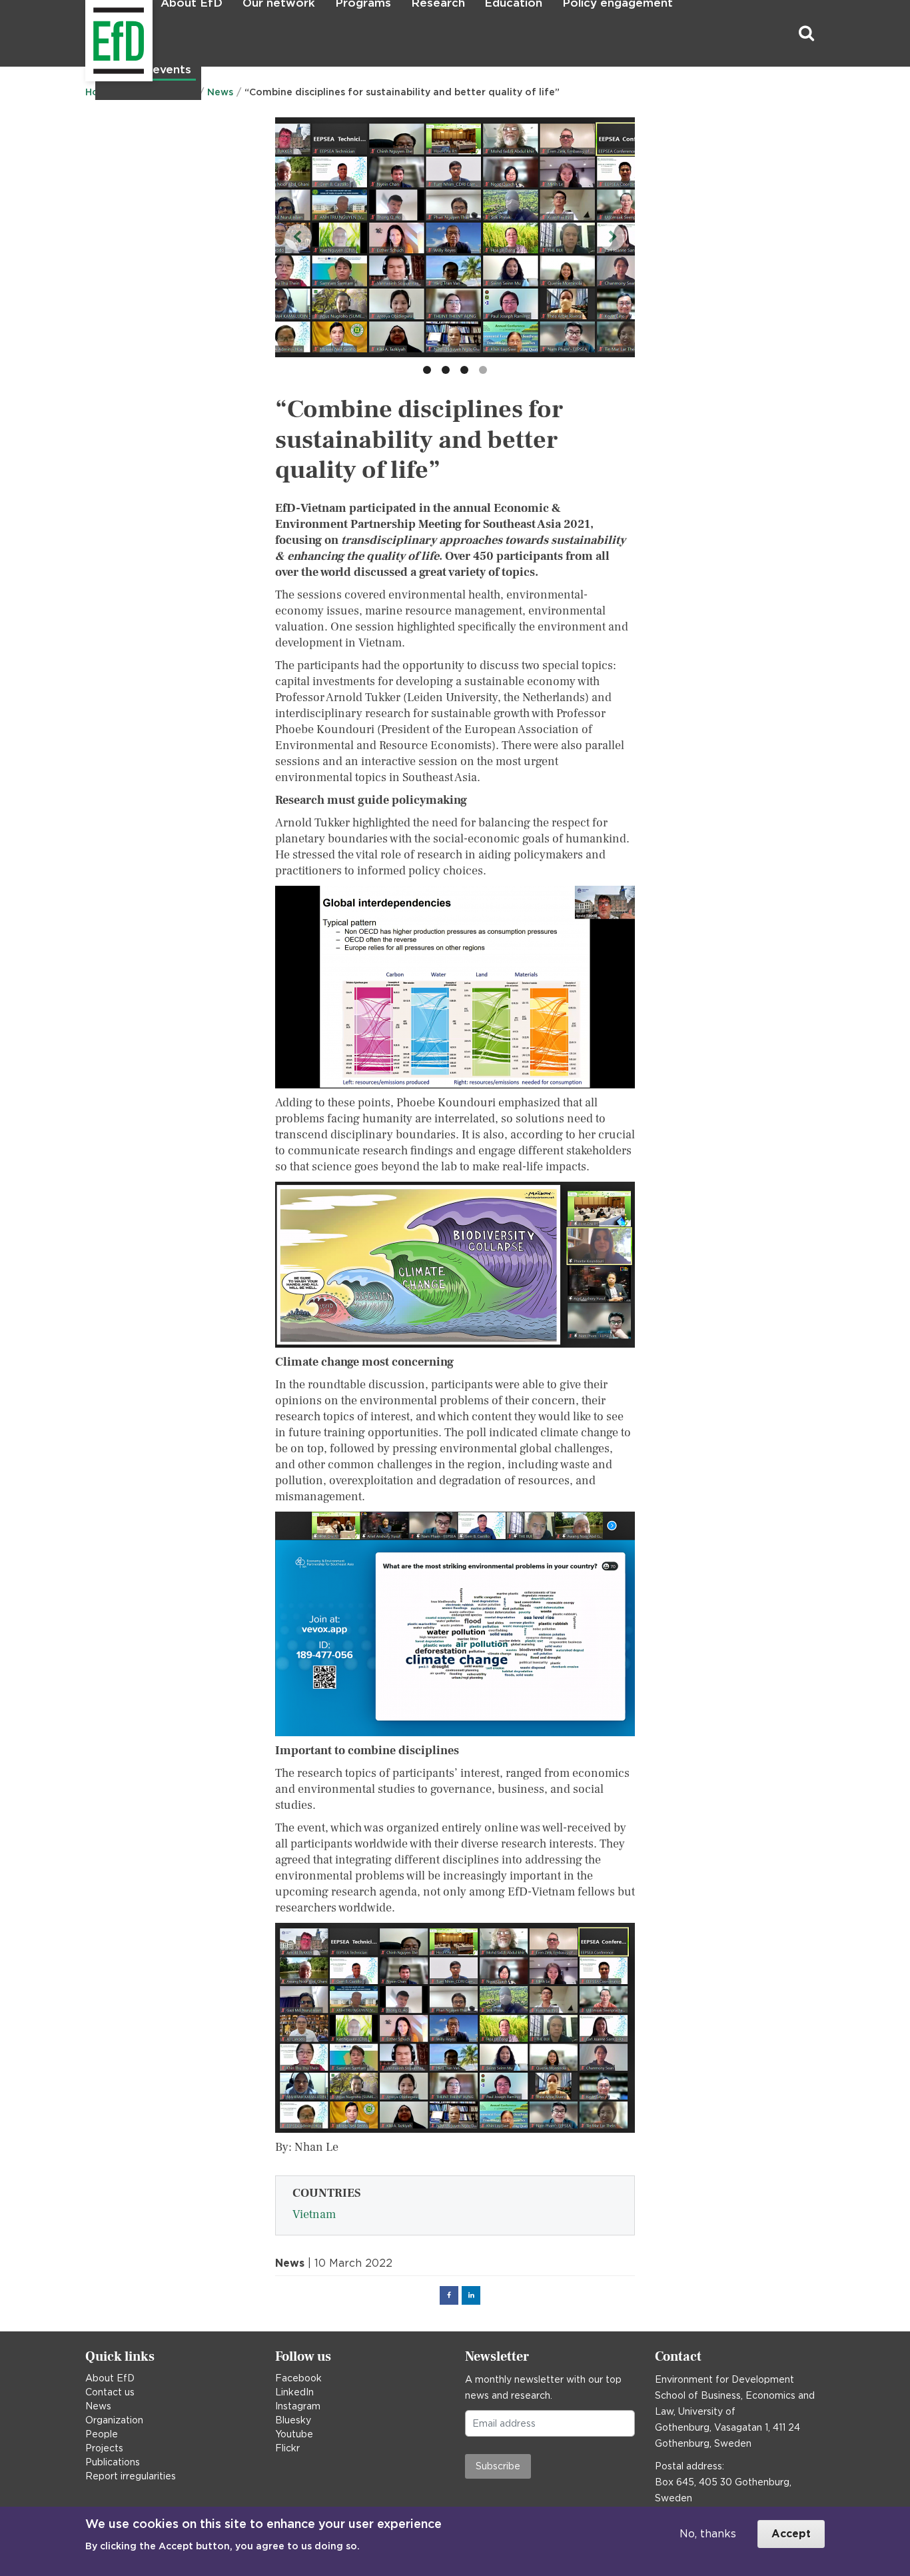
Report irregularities (131, 2476)
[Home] (87, 34)
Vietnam (314, 2214)
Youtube (294, 2434)
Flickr (287, 2448)
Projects (104, 2448)
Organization (114, 2420)
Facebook (298, 2378)
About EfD (110, 2378)
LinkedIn (294, 2392)
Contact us (110, 2392)
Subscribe (498, 2466)
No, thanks (708, 2534)
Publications (113, 2462)
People (102, 2434)
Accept (791, 2534)
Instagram (298, 2406)
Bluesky (293, 2420)
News (98, 2406)
